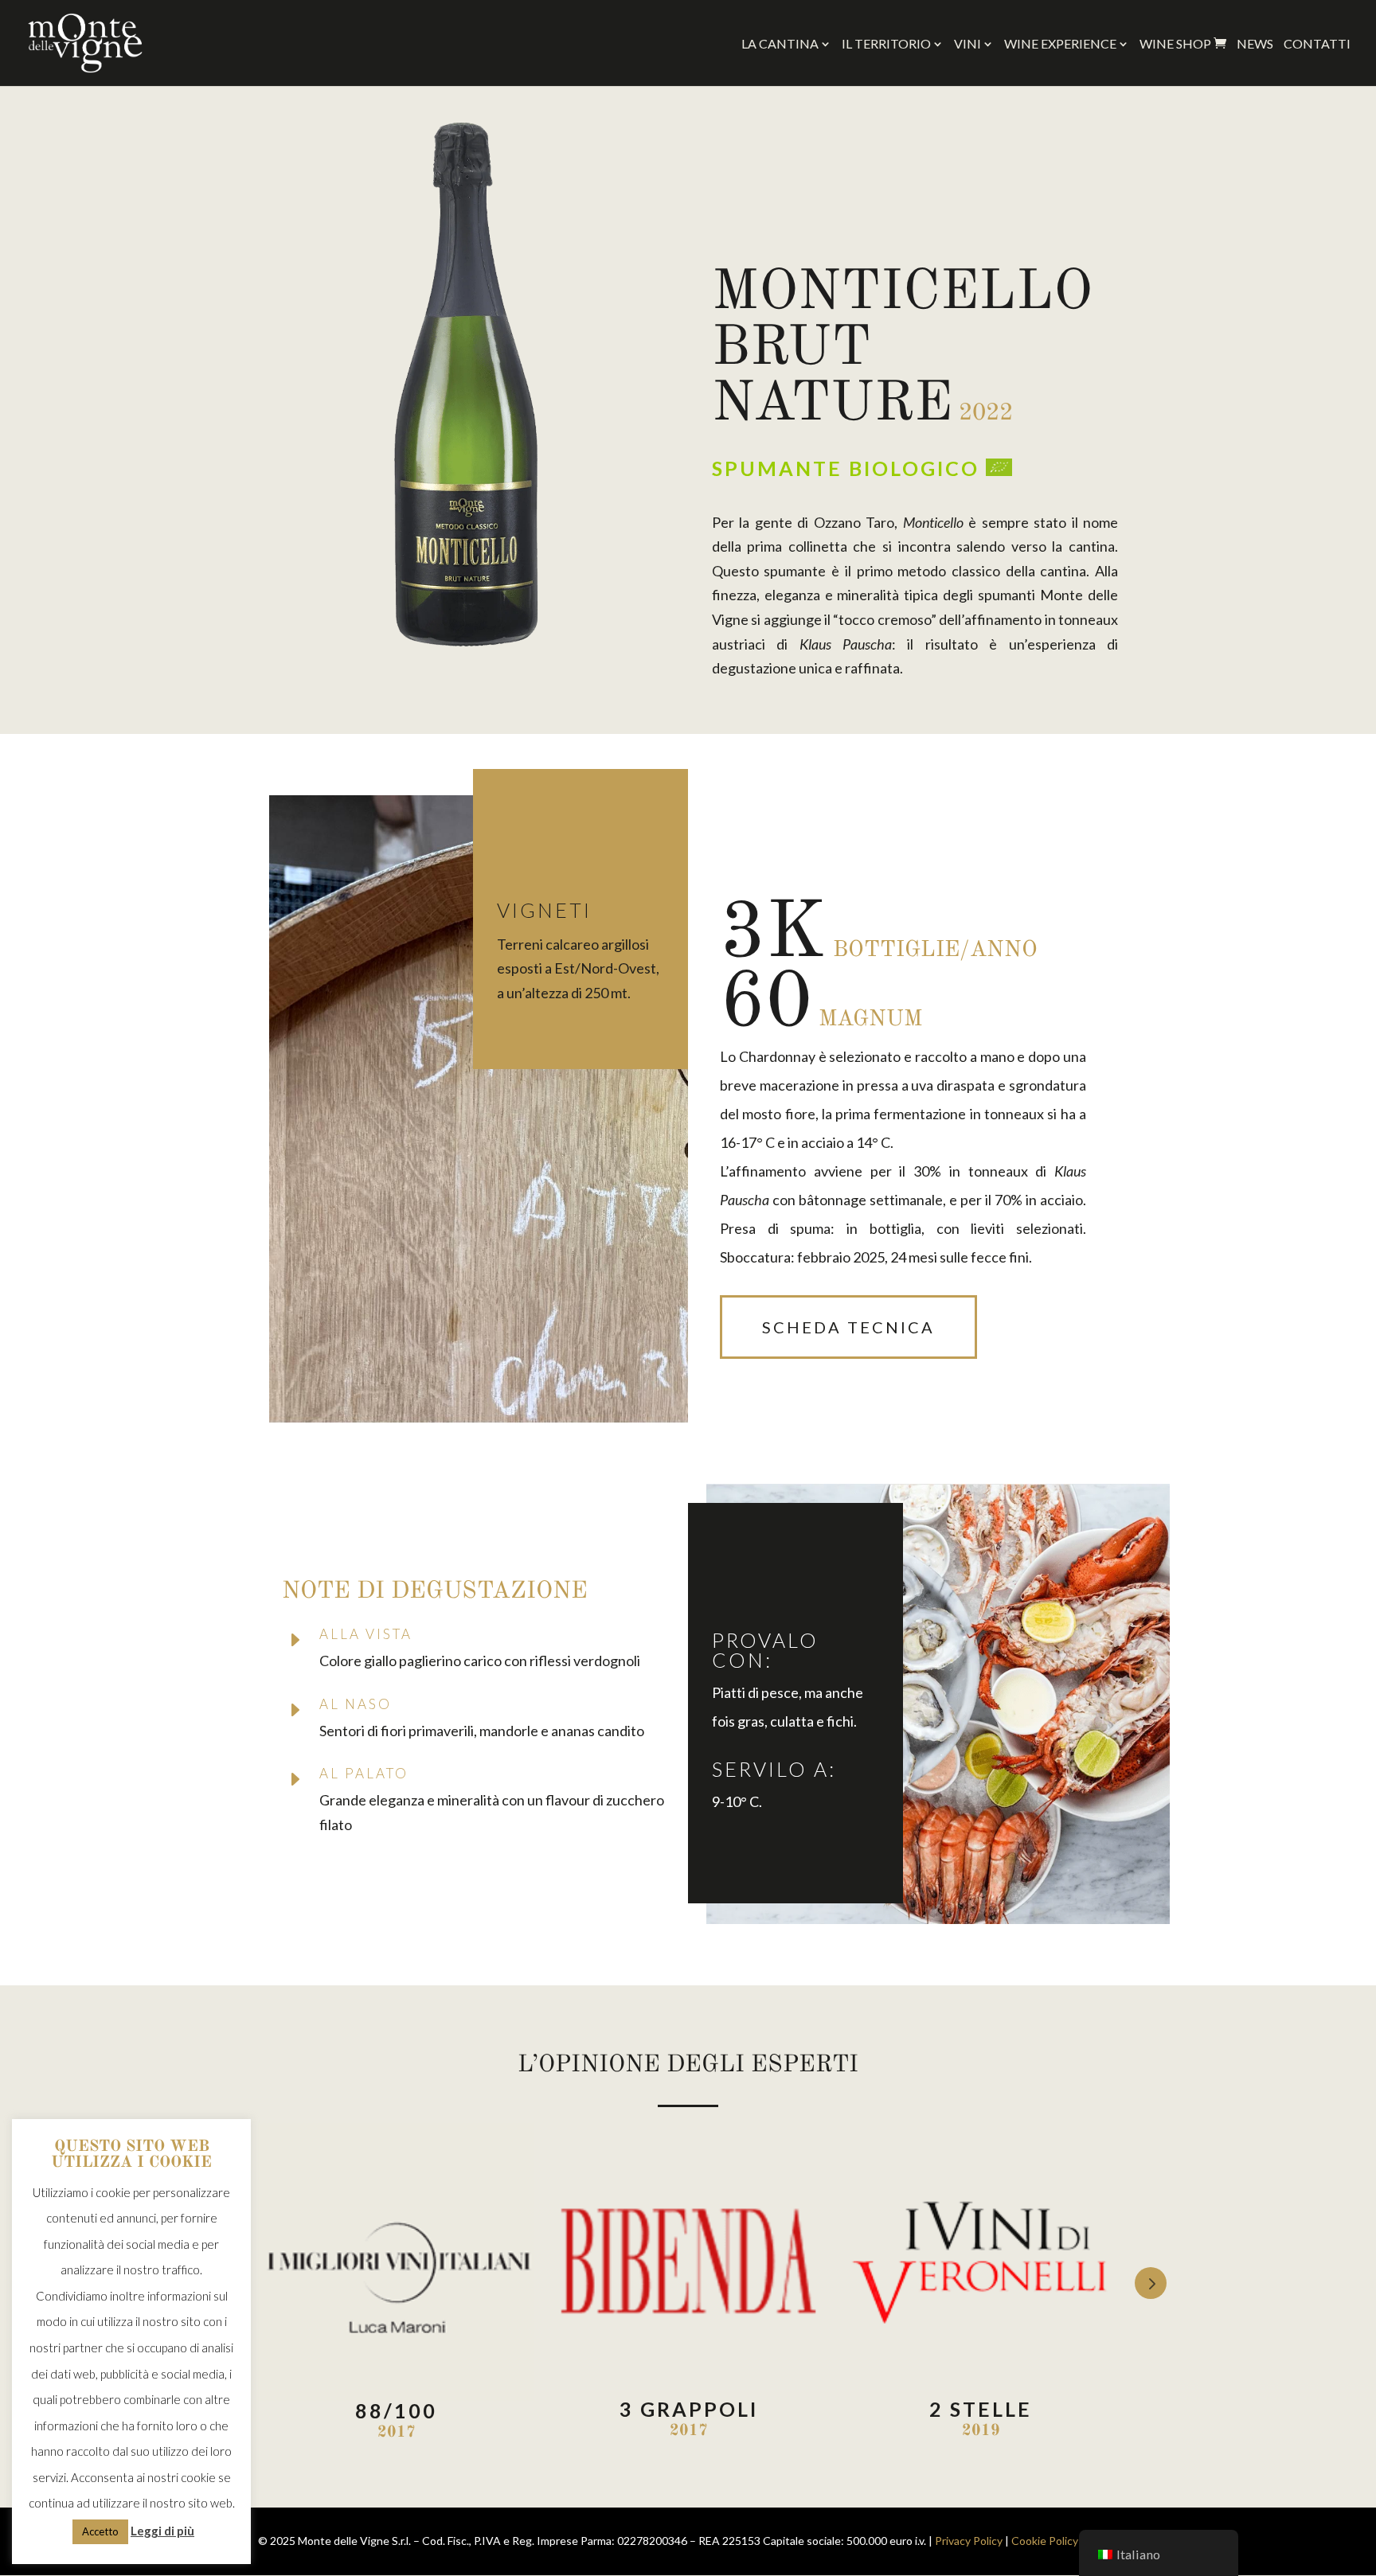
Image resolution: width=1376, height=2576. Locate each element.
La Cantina (780, 45)
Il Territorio (886, 45)
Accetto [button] (100, 2531)
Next (1151, 2283)
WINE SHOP (1183, 44)
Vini (967, 45)
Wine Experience (1060, 45)
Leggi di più (162, 2531)
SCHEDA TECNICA (848, 1327)
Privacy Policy (969, 2541)
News (1255, 45)
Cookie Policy (1045, 2541)
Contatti (1317, 45)
